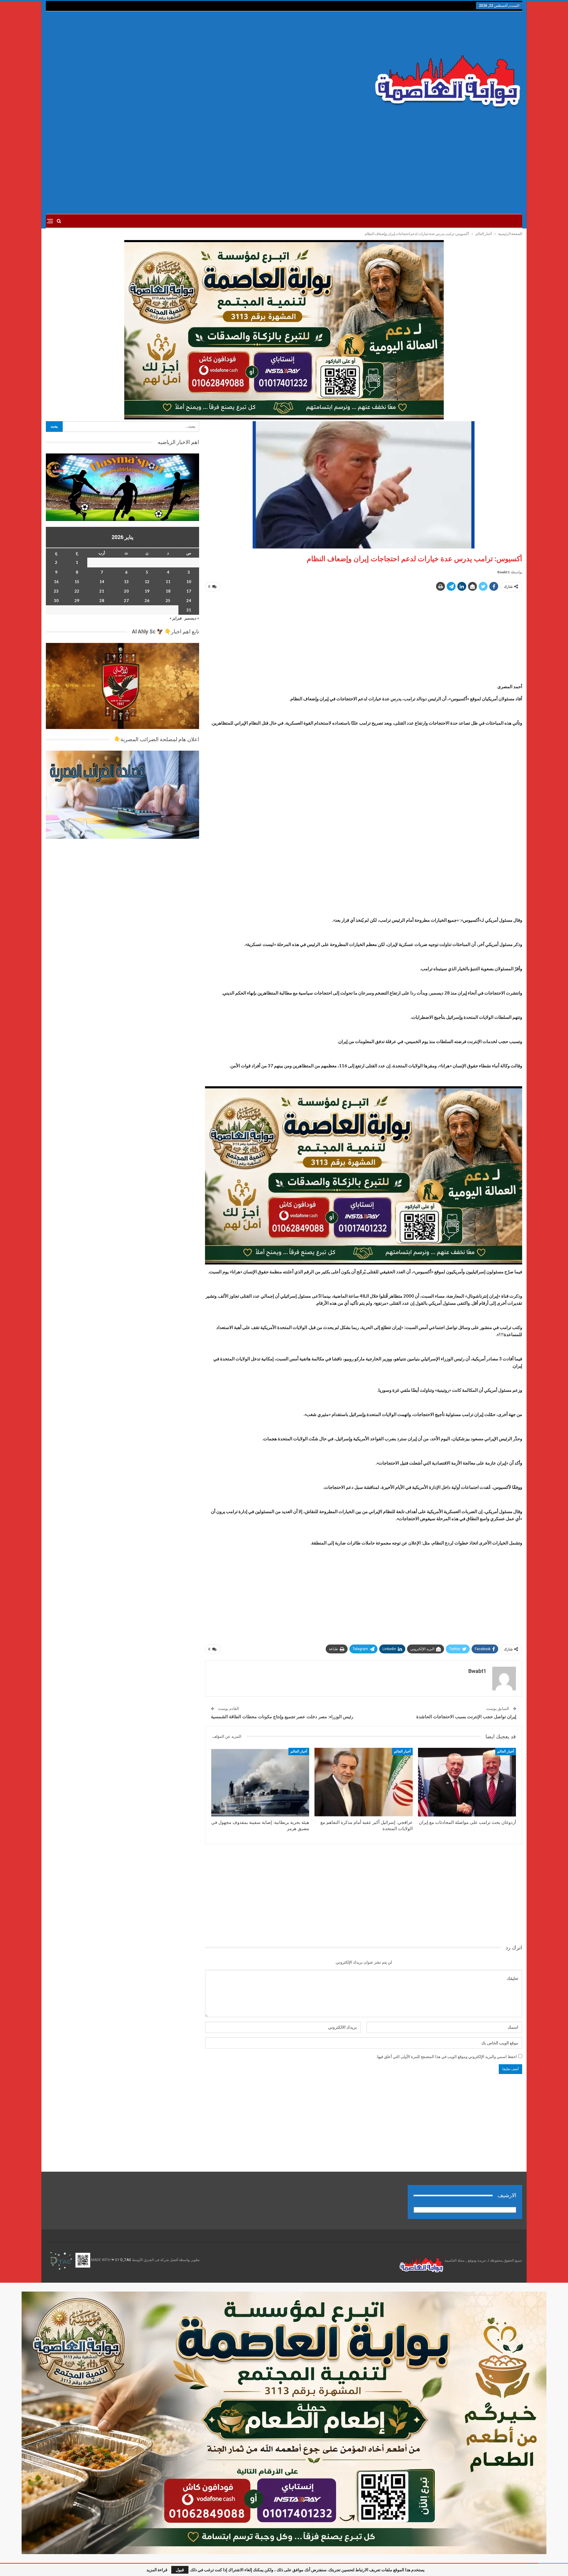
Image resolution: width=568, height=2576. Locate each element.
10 (189, 582)
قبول (180, 2570)
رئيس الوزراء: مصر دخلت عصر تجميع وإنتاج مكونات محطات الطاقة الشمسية (282, 1717)
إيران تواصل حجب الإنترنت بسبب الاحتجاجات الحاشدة (466, 1717)
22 (77, 591)
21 (102, 591)
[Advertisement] (204, 68)
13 (126, 582)
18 (168, 591)
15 (77, 582)
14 (102, 582)
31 (189, 610)
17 (189, 591)
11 (168, 582)
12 (147, 582)
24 (189, 601)
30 (56, 601)
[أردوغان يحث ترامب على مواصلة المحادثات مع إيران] (467, 1782)
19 (147, 591)
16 (56, 582)
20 (126, 591)
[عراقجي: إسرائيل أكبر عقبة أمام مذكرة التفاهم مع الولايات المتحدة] (363, 1782)
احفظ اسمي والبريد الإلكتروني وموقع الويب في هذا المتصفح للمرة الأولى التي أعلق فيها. (447, 2057)
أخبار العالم (506, 1751)
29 (77, 601)
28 (102, 601)
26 (147, 601)
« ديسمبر (192, 618)
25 (168, 601)
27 (126, 601)
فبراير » (176, 618)
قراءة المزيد (157, 2570)
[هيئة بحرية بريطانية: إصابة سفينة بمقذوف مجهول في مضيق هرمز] (260, 1782)
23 (56, 591)
